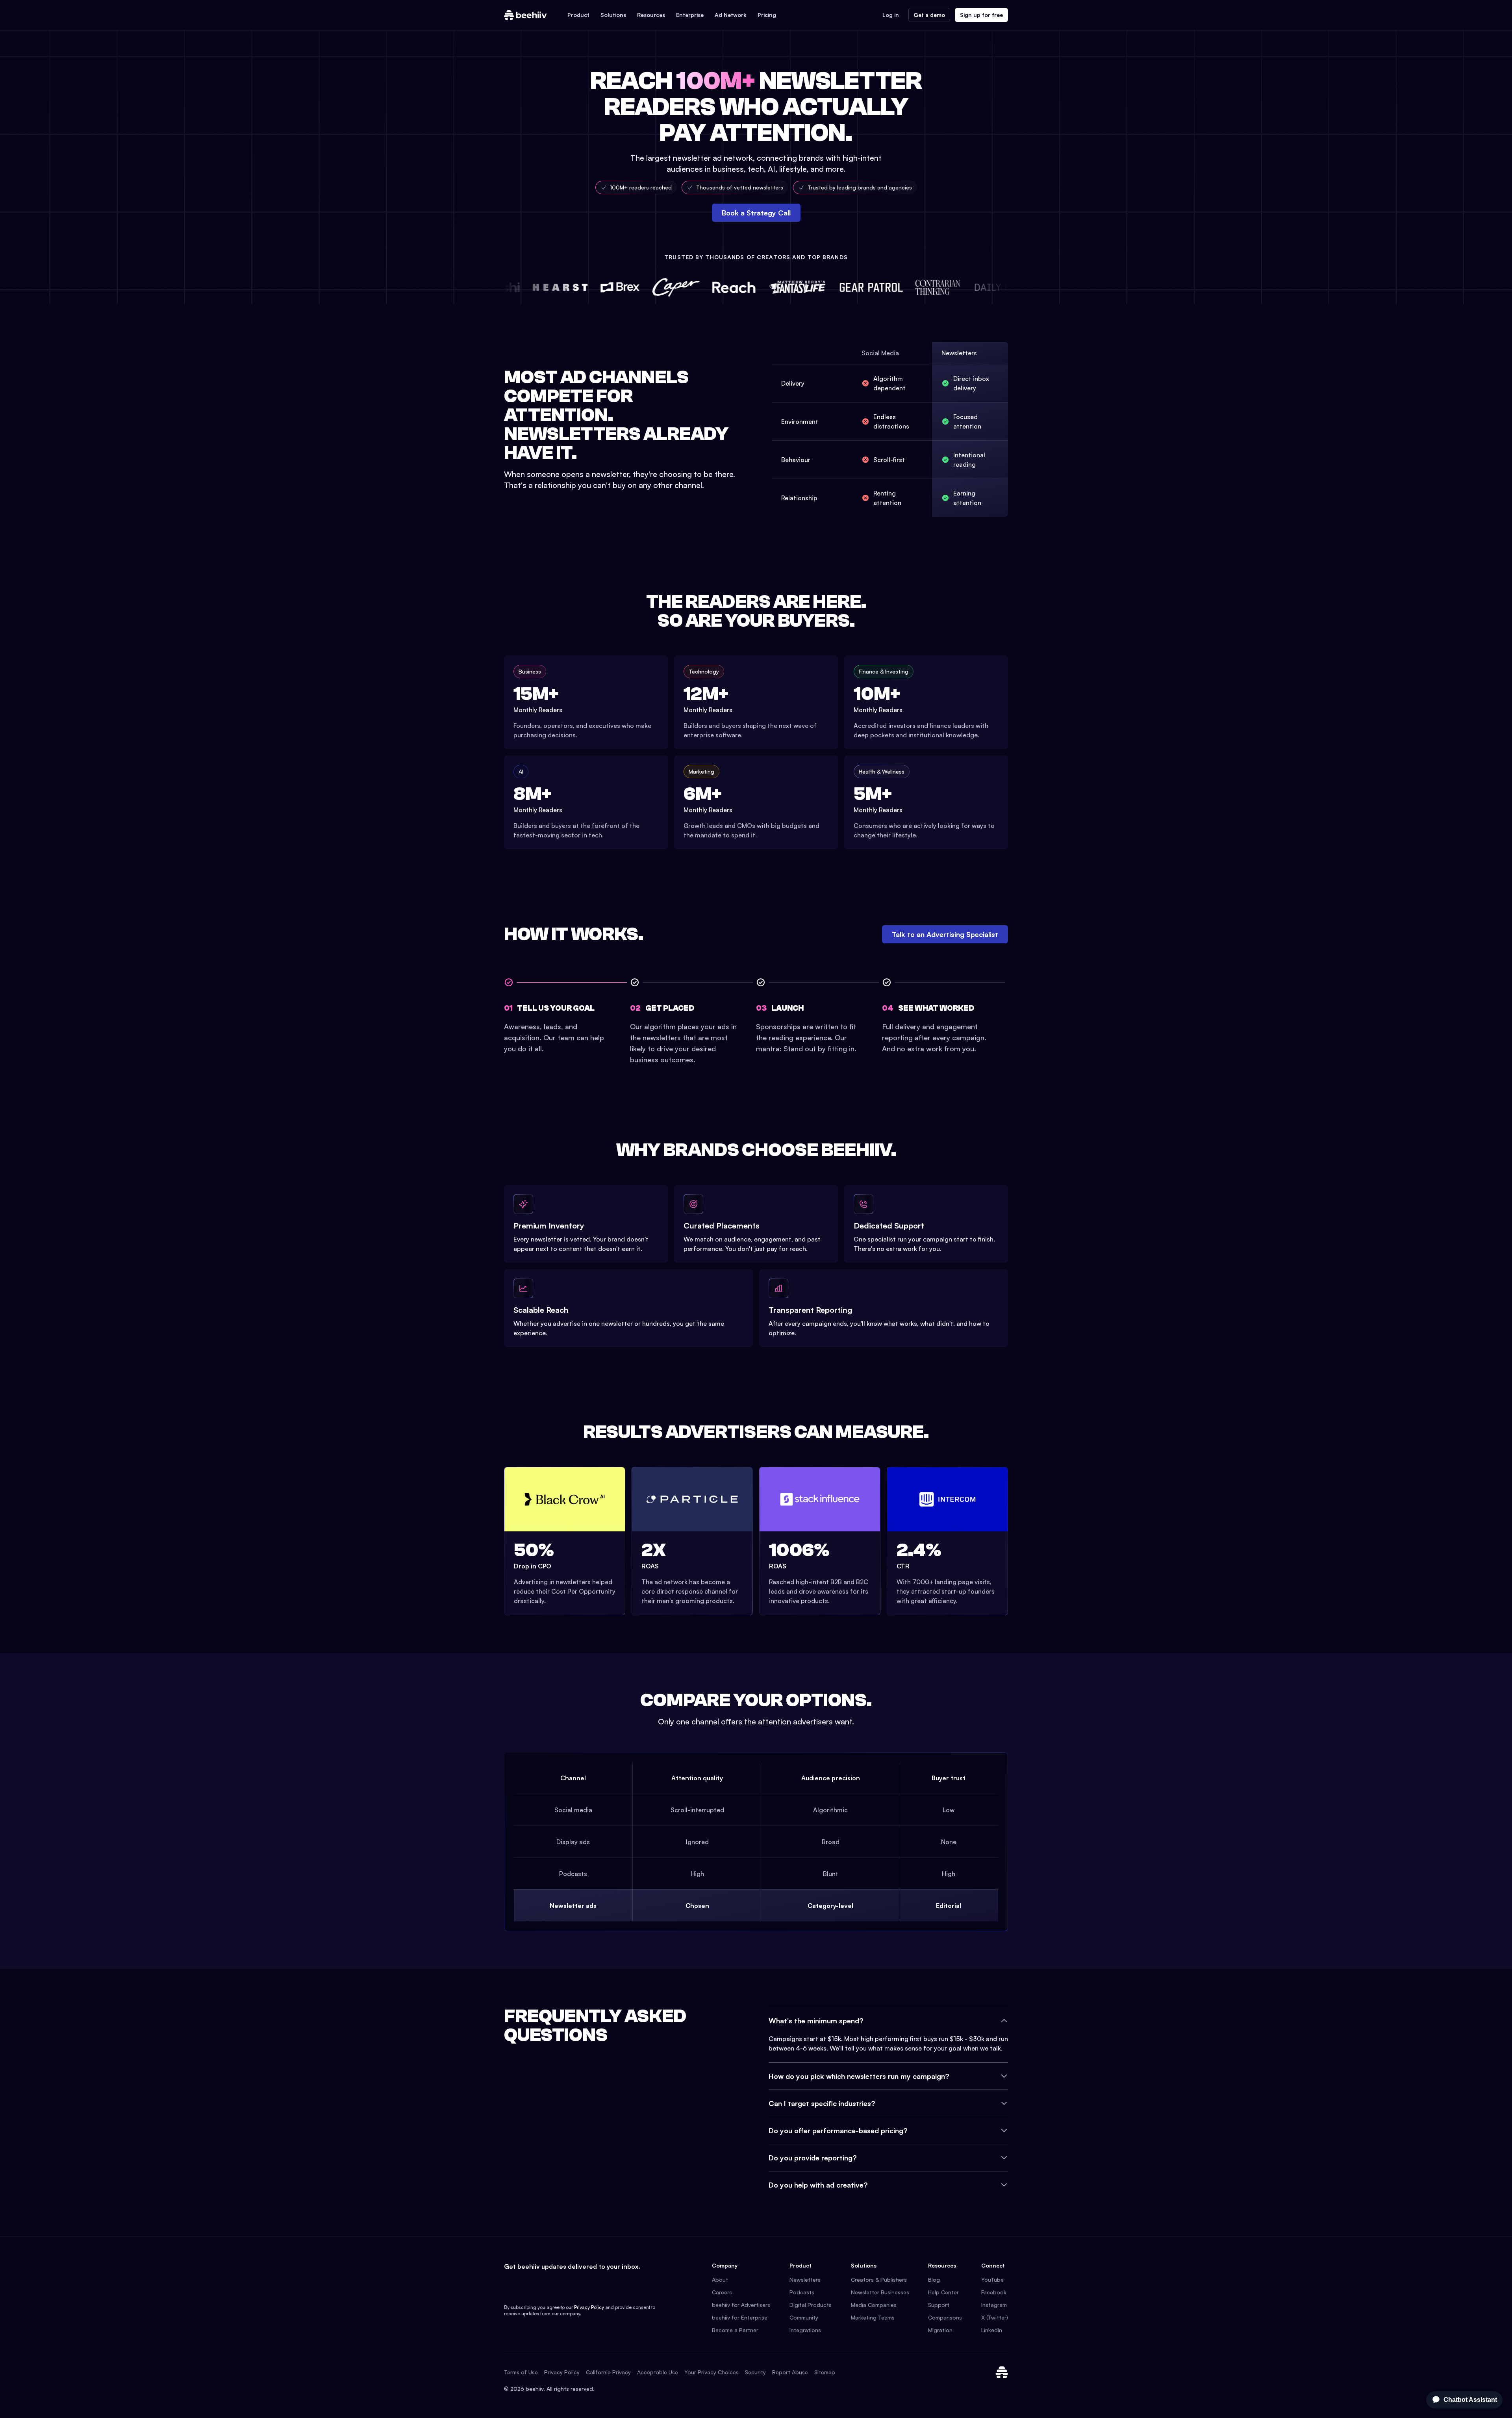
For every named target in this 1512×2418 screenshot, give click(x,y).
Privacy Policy (589, 2307)
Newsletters (805, 2280)
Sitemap (825, 2372)
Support (939, 2305)
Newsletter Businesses (880, 2292)
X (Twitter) (995, 2317)
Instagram (994, 2305)
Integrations (805, 2330)
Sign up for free (981, 15)
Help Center (943, 2292)
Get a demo (929, 15)
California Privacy (608, 2372)
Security (755, 2372)
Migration (940, 2330)
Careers (722, 2292)
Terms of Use (521, 2372)
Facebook (994, 2292)
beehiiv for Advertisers (741, 2305)
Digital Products (811, 2305)
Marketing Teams (873, 2317)
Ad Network (731, 15)
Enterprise (690, 15)
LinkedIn (992, 2330)
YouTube (992, 2280)
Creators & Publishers (879, 2280)
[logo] (525, 15)
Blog (934, 2280)
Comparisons (945, 2317)
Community (804, 2317)
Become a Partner (735, 2330)
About (720, 2280)
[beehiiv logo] (1002, 2372)
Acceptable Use (658, 2372)
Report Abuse (790, 2372)
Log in (891, 15)
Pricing (767, 15)
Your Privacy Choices (712, 2372)
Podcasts (802, 2292)
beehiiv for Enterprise (740, 2317)
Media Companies (874, 2305)
